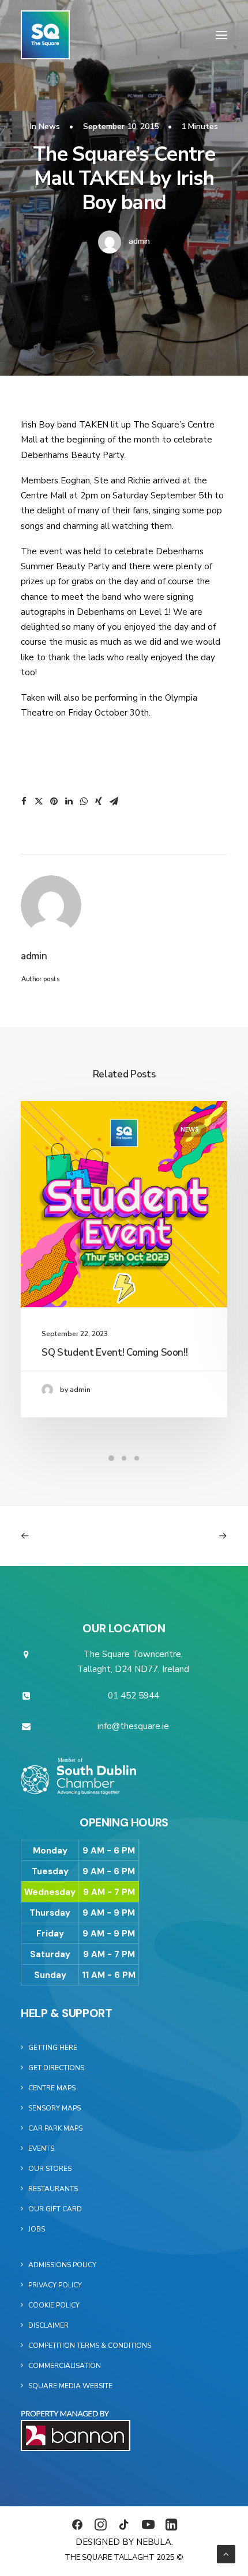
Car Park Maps (55, 2128)
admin (139, 241)
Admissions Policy (62, 2265)
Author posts (41, 979)
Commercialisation (65, 2366)
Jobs (37, 2229)
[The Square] (45, 35)
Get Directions (56, 2068)
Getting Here (53, 2048)
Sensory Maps (55, 2108)
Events (41, 2148)
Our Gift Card (55, 2209)
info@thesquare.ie (133, 1726)
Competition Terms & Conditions (90, 2346)
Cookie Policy (54, 2305)
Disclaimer (48, 2325)
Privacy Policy (55, 2285)
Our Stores (50, 2169)
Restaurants (53, 2189)
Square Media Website (70, 2386)
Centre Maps (52, 2088)
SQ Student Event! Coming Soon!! (114, 1353)
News (49, 126)
